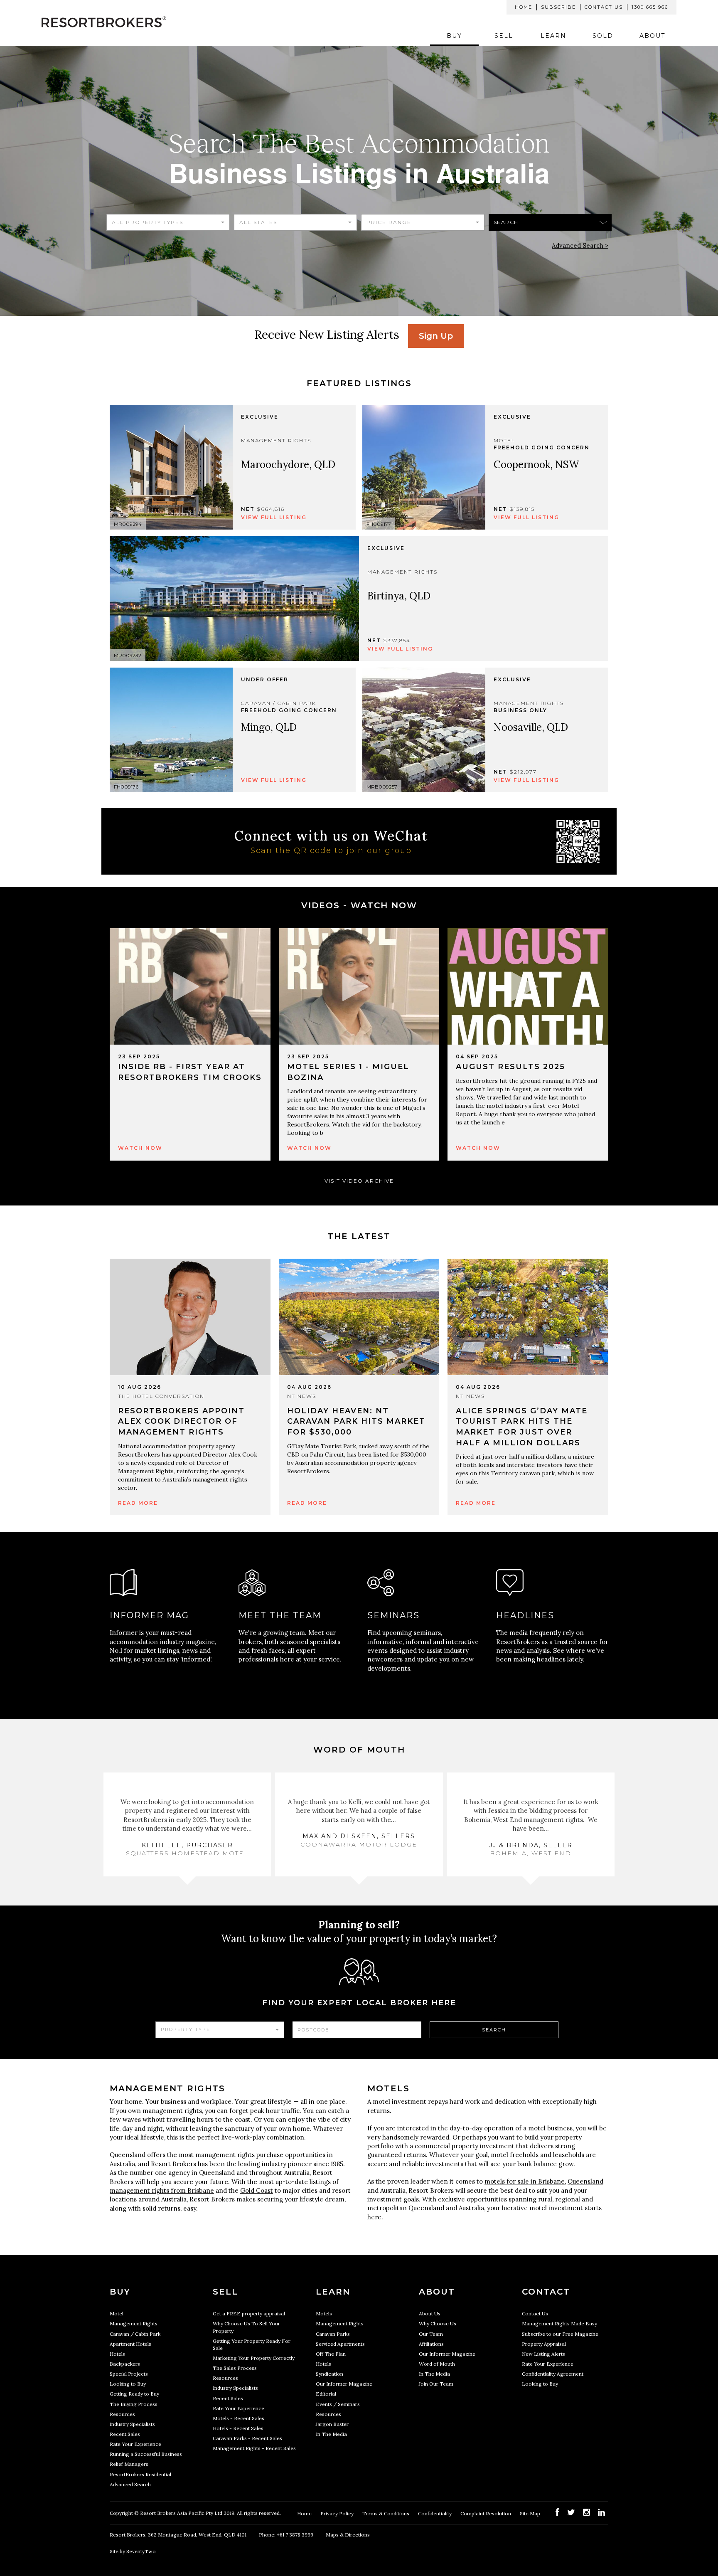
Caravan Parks (333, 2334)
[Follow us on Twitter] (571, 2512)
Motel (117, 2313)
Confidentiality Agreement (553, 2374)
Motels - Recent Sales (239, 2418)
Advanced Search (130, 2484)
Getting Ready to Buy (134, 2394)
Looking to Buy (128, 2384)
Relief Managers (129, 2464)
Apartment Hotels (130, 2344)
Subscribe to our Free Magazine (560, 2334)
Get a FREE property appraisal (249, 2313)
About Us (430, 2313)
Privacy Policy (338, 2513)
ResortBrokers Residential (140, 2474)
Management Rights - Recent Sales (254, 2448)
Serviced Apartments (340, 2344)
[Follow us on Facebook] (557, 2512)
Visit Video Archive (359, 1181)
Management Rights (134, 2323)
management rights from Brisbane (162, 2190)
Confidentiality (435, 2513)
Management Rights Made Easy (559, 2323)
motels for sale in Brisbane (525, 2181)
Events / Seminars (338, 2404)
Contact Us (604, 7)
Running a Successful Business (146, 2454)
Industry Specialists (132, 2424)
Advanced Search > (580, 245)
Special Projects (129, 2374)
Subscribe (558, 7)
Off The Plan (331, 2354)
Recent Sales (125, 2434)
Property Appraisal (544, 2344)
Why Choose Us (438, 2323)
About (652, 36)
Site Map (531, 2513)
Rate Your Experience (135, 2444)
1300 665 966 (650, 7)
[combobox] (168, 222)
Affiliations (431, 2344)
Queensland (585, 2181)
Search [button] (506, 222)
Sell (504, 36)
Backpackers (125, 2364)
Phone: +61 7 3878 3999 (286, 2535)
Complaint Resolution (486, 2513)
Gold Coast (257, 2190)
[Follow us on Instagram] (586, 2512)
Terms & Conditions (386, 2513)
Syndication (329, 2374)
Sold (603, 36)
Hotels (117, 2354)
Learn (553, 36)
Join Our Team (436, 2384)
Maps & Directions (348, 2535)
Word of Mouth (437, 2364)
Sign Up (436, 336)
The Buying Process (134, 2404)
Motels (324, 2313)
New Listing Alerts (543, 2354)
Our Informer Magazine (344, 2384)
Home (524, 7)
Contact (546, 2292)
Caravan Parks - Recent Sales (247, 2438)
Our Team (431, 2334)
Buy (454, 36)
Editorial (326, 2394)
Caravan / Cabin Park (135, 2334)
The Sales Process (235, 2368)
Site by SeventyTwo (133, 2551)
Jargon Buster (332, 2424)
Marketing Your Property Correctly (254, 2358)
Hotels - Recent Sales (238, 2428)
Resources (122, 2414)
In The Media (331, 2434)
